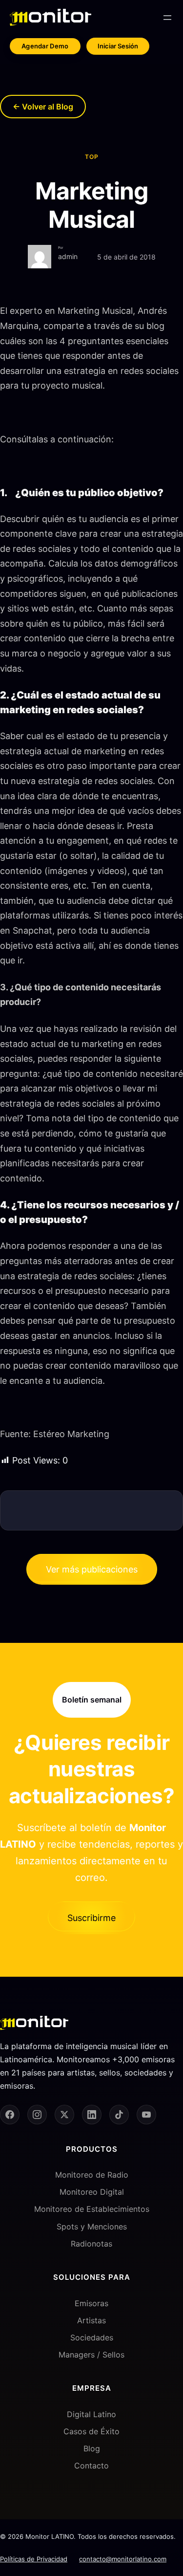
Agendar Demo (45, 46)
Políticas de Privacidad (34, 2559)
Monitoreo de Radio (92, 2175)
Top (92, 157)
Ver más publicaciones (92, 1569)
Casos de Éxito (91, 2431)
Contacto (91, 2466)
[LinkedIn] (92, 2115)
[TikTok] (119, 2115)
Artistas (91, 2320)
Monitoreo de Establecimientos (92, 2209)
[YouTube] (146, 2115)
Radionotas (91, 2244)
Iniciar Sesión (118, 46)
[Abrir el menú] (167, 18)
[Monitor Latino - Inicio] (51, 17)
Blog (92, 2448)
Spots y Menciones (92, 2227)
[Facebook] (10, 2115)
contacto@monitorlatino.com (123, 2559)
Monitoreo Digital (92, 2192)
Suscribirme (91, 1918)
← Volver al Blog (43, 107)
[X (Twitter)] (64, 2115)
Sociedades (92, 2337)
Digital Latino (91, 2414)
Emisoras (91, 2303)
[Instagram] (37, 2115)
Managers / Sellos (91, 2355)
